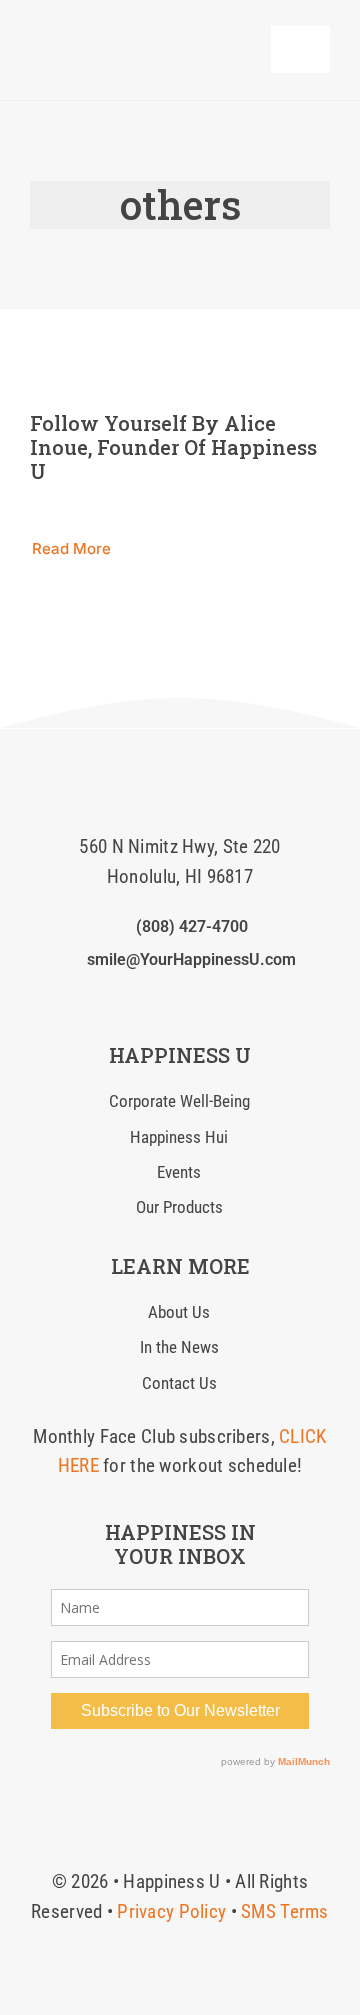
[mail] (212, 999)
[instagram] (148, 999)
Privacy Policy (171, 1911)
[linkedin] (180, 999)
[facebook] (115, 999)
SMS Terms (285, 1911)
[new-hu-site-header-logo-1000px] (129, 34)
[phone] (244, 999)
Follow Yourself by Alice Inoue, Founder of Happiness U (173, 447)
